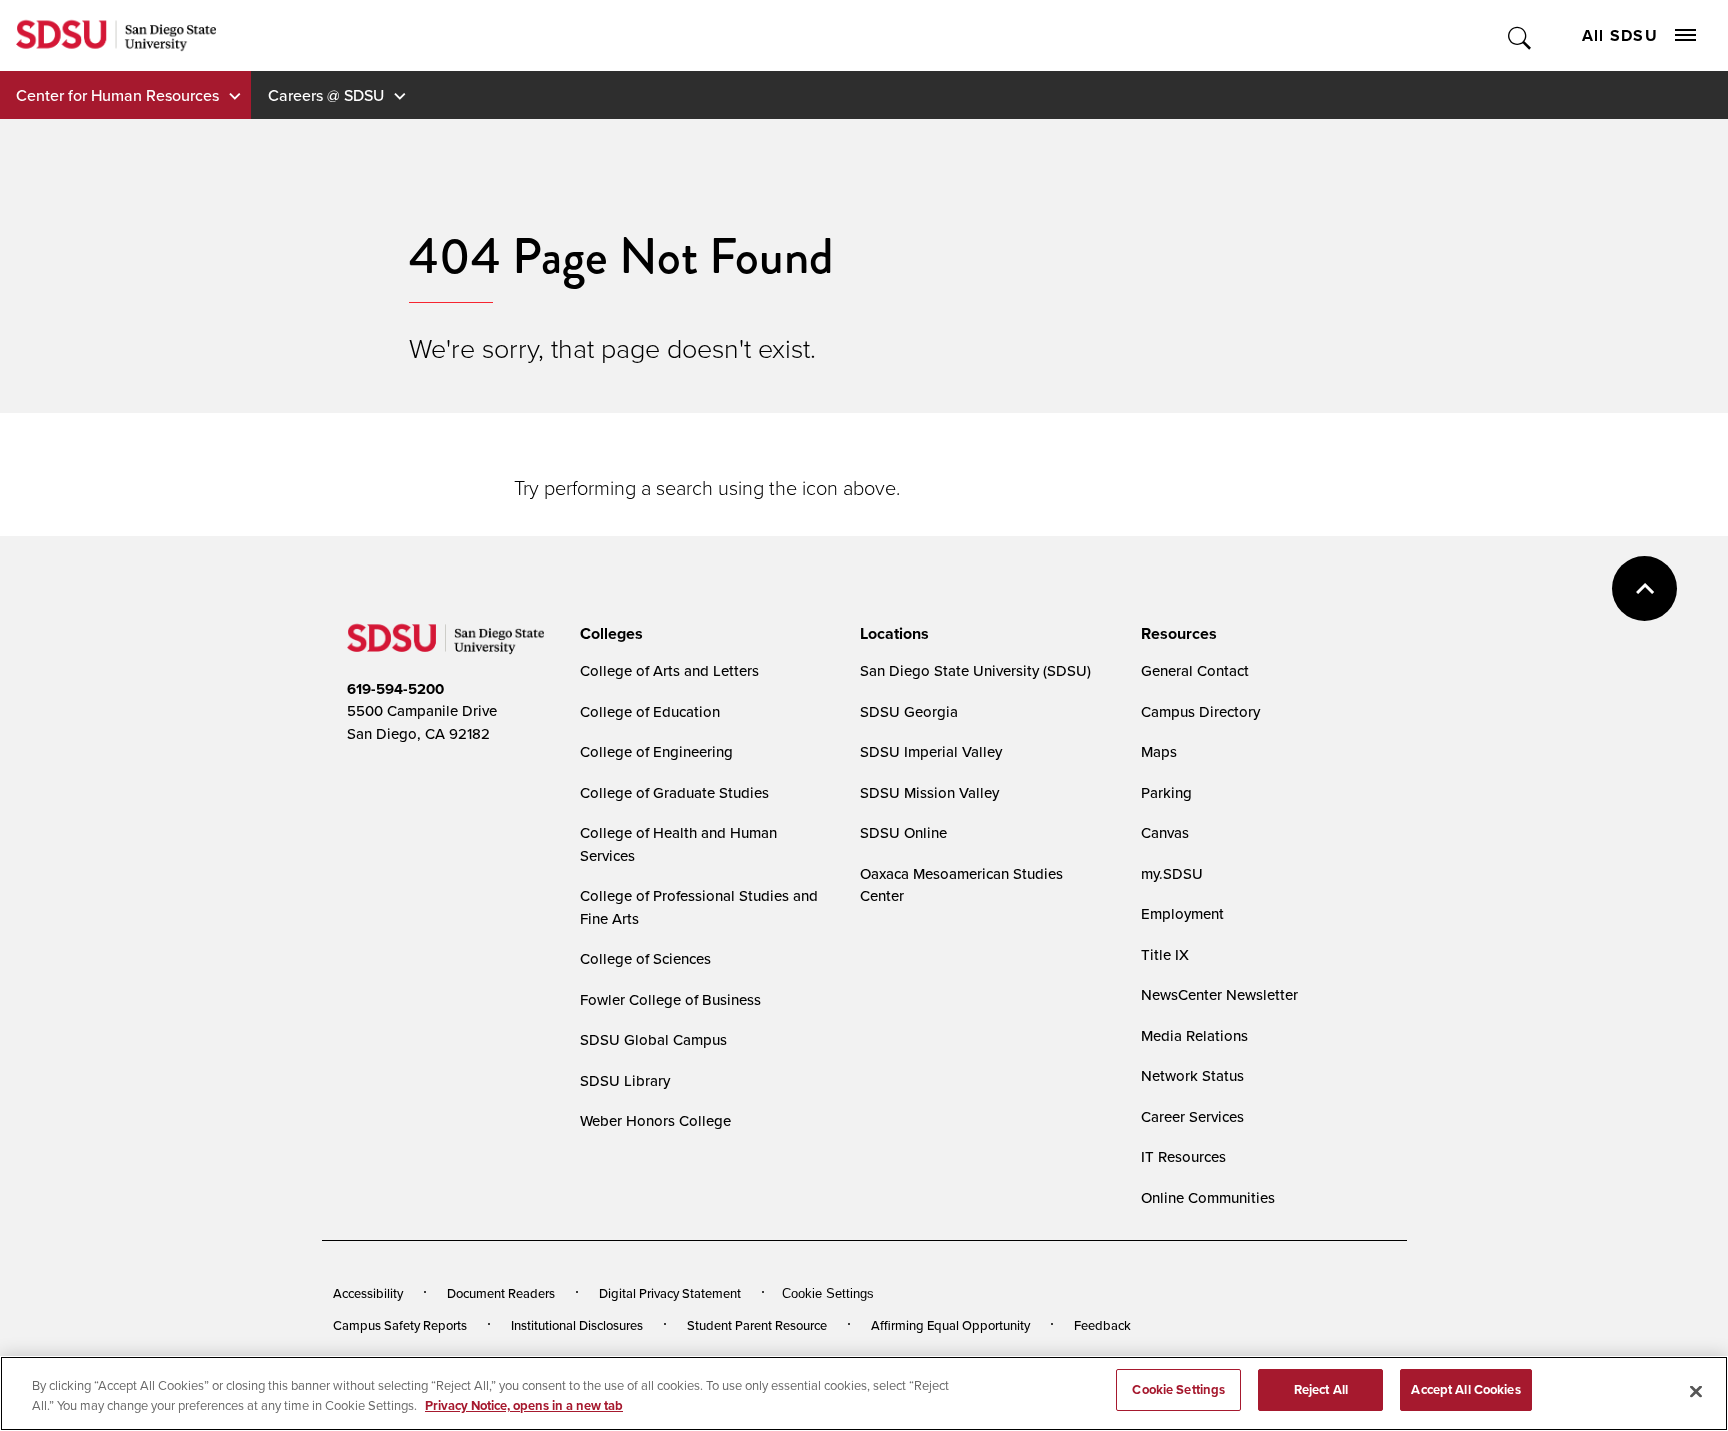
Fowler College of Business (670, 999)
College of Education (650, 711)
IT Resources (1183, 1156)
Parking (1166, 792)
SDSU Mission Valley (929, 792)
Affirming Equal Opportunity (950, 1325)
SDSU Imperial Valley (931, 751)
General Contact (1195, 670)
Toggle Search (1520, 35)
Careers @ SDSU (326, 95)
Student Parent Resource (757, 1325)
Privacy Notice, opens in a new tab (524, 1405)
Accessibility (368, 1293)
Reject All (1321, 1389)
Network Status (1192, 1075)
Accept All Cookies (1465, 1389)
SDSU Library (625, 1080)
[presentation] (608, 634)
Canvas (1165, 832)
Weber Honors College (655, 1120)
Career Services (1192, 1116)
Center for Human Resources (117, 95)
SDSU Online (903, 832)
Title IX (1165, 954)
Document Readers (501, 1293)
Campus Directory (1200, 711)
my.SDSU (1172, 873)
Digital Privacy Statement (670, 1293)
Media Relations (1194, 1035)
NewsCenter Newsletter (1219, 994)
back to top (1644, 588)
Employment (1182, 913)
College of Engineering (656, 751)
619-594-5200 (395, 689)
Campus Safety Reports (400, 1325)
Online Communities (1208, 1197)
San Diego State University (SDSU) (975, 670)
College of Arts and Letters (669, 670)
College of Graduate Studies (674, 792)
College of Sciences (645, 958)
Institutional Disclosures (577, 1325)
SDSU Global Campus (653, 1039)
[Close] (1696, 1391)
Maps (1159, 751)
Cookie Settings (828, 1293)
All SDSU (1620, 35)
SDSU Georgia (909, 711)
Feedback (1102, 1325)
